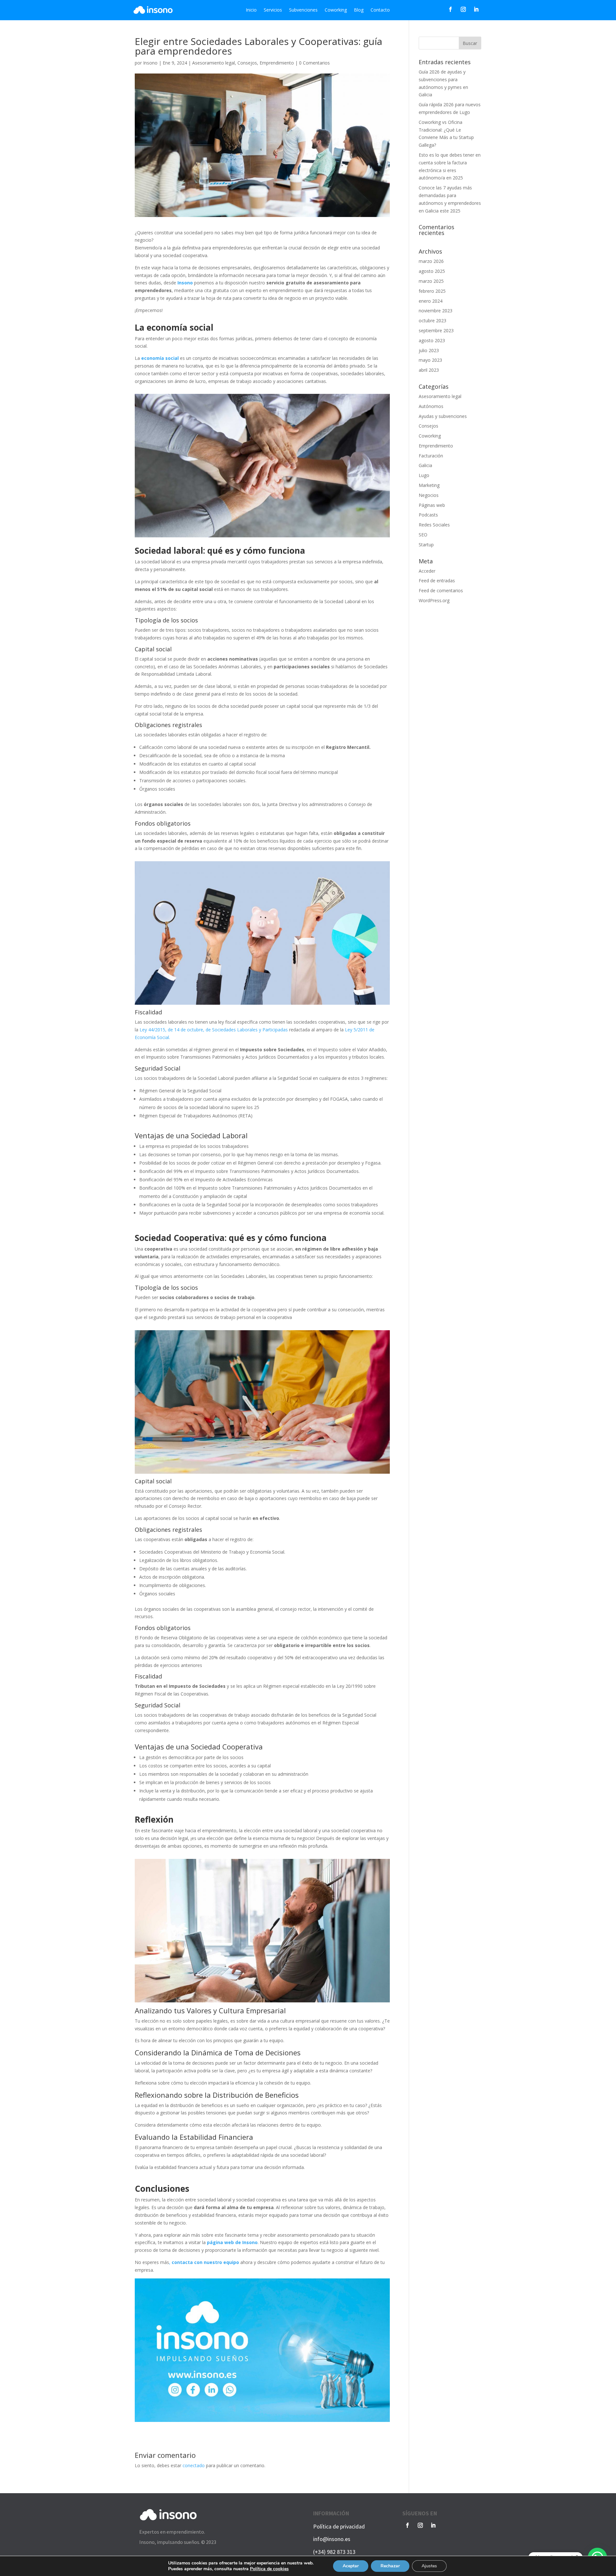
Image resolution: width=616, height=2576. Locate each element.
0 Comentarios (314, 63)
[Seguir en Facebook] (450, 9)
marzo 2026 (431, 261)
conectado (194, 2465)
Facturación (431, 456)
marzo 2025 (431, 281)
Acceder (427, 571)
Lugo (424, 475)
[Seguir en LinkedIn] (476, 9)
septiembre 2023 (436, 330)
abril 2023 (429, 370)
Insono (150, 63)
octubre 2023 (432, 321)
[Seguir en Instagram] (463, 9)
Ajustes (429, 2566)
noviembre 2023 (436, 311)
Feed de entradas (437, 581)
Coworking (336, 10)
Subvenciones (303, 10)
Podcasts (428, 515)
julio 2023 (429, 350)
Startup (426, 545)
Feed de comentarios (441, 590)
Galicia (425, 465)
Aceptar (351, 2566)
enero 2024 (431, 301)
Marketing (429, 485)
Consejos (247, 63)
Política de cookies (269, 2569)
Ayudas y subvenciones (443, 416)
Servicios (273, 10)
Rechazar (390, 2566)
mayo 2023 (430, 360)
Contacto (380, 10)
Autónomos (431, 406)
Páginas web (432, 505)
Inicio (251, 10)
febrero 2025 (432, 291)
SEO (423, 535)
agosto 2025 (432, 271)
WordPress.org (434, 600)
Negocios (429, 495)
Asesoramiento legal (214, 63)
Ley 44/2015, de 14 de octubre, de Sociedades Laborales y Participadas (214, 1030)
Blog (359, 10)
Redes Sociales (434, 525)
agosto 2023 (432, 340)
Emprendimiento (277, 63)
